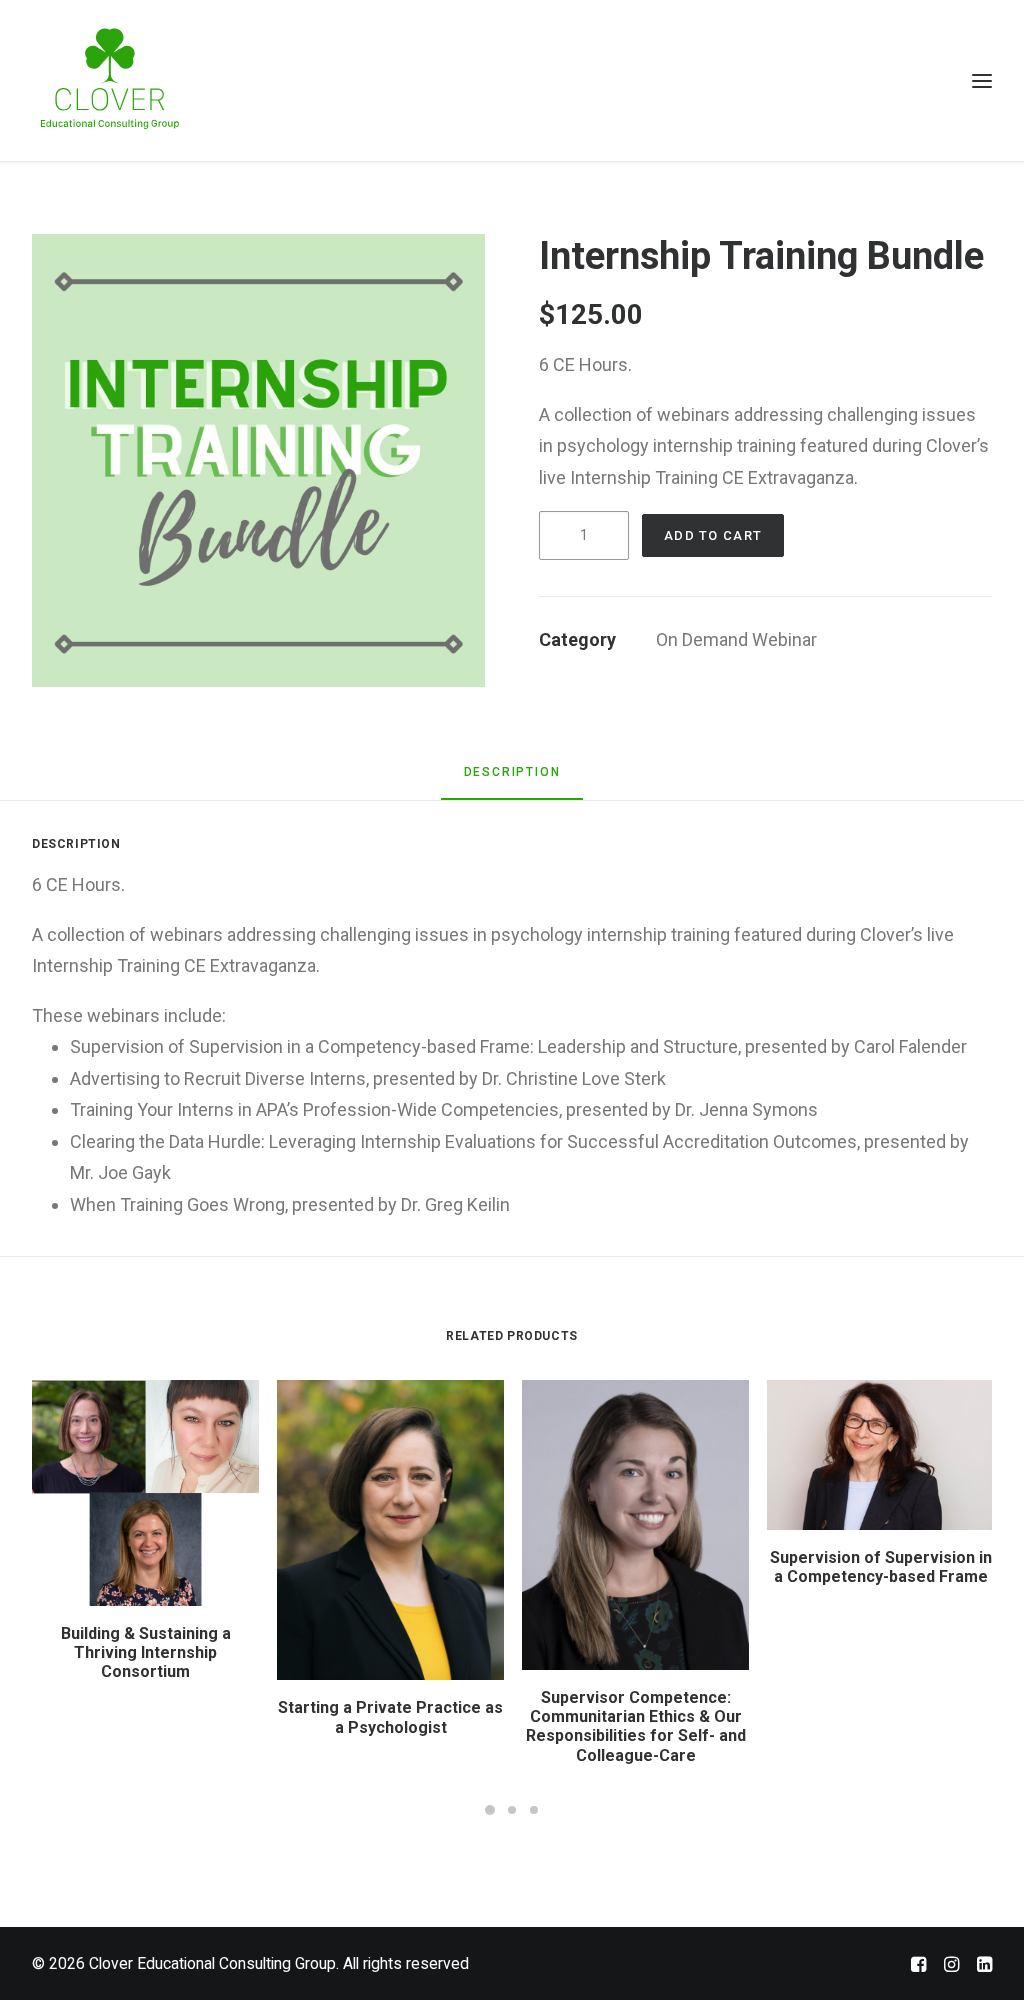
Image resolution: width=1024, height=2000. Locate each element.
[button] (258, 460)
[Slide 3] (534, 1810)
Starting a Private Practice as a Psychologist (390, 1717)
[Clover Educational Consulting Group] (117, 80)
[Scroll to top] (983, 1957)
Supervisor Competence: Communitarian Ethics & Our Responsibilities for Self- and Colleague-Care (636, 1726)
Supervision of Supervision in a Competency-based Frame (881, 1567)
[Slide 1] (490, 1810)
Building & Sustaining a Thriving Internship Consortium (146, 1652)
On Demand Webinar (736, 639)
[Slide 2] (512, 1810)
